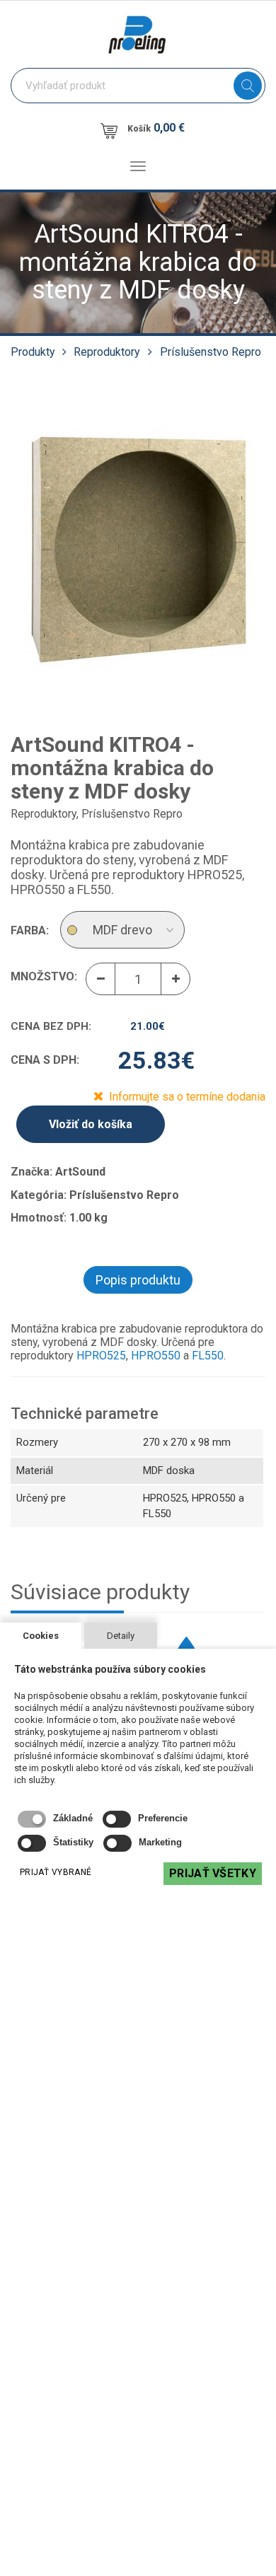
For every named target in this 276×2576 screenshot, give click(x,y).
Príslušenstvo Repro (211, 352)
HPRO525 (101, 1356)
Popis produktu (138, 1280)
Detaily (121, 1636)
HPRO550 (157, 1356)
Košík (156, 128)
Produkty (33, 352)
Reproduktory (107, 352)
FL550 (208, 1356)
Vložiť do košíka (91, 1124)
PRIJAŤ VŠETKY (213, 1873)
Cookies (41, 1636)
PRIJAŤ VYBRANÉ (56, 1872)
